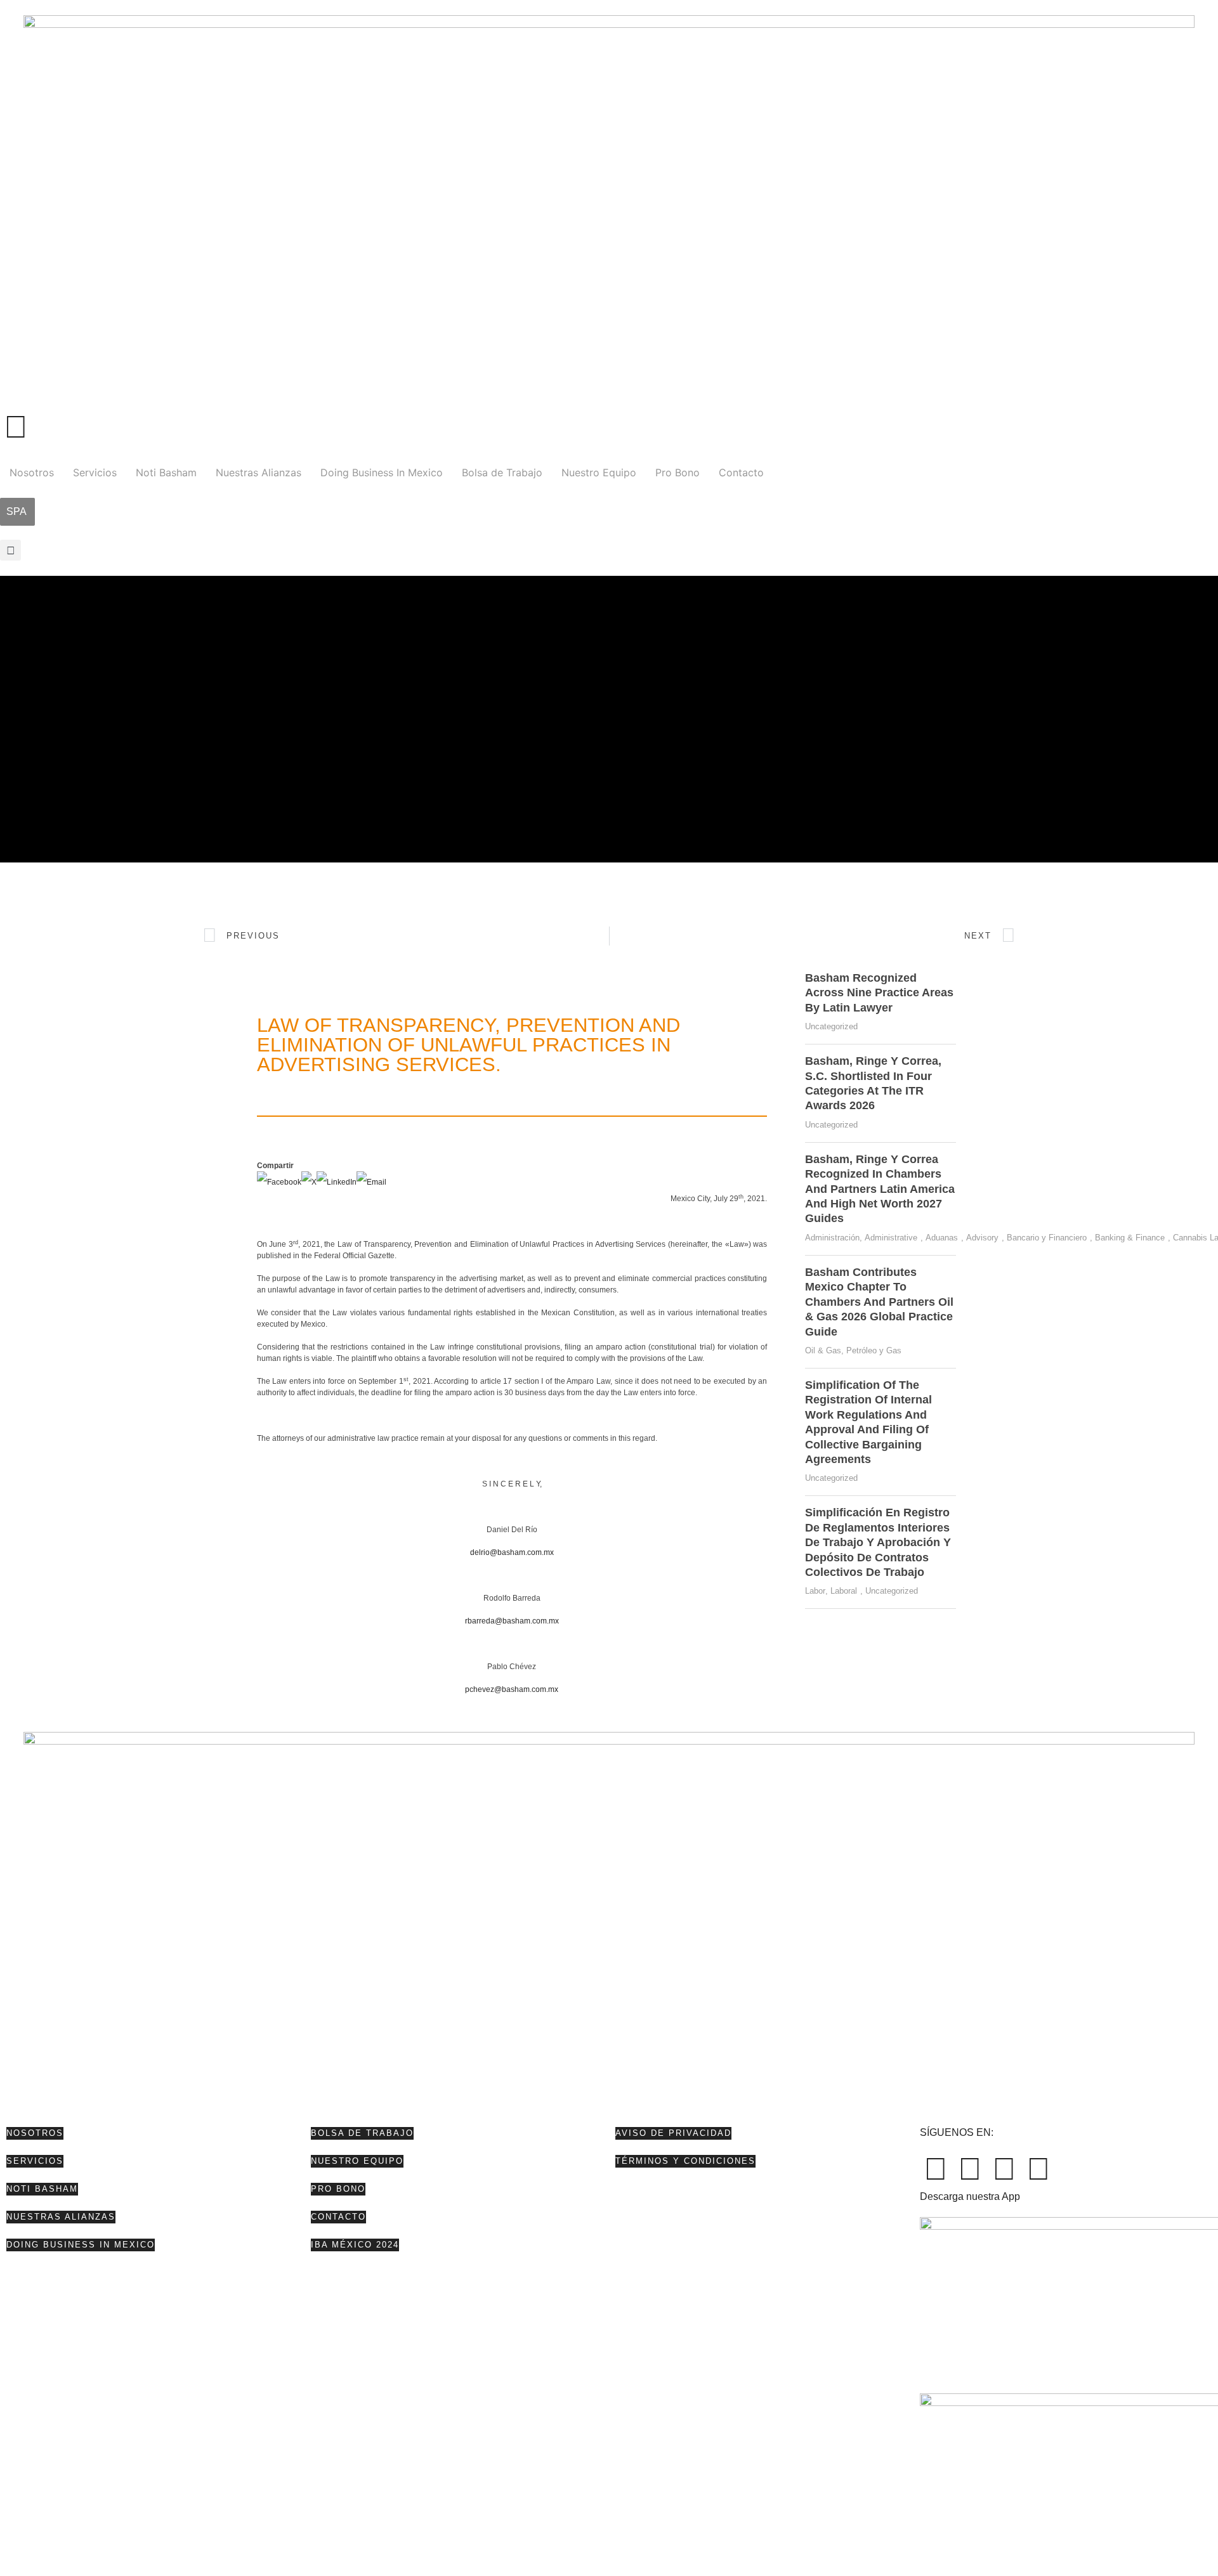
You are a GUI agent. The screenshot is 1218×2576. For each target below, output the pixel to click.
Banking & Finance (1130, 1238)
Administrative (891, 1238)
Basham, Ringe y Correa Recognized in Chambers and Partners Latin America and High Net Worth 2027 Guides (880, 1189)
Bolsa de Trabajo (502, 472)
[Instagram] (1038, 2169)
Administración (832, 1238)
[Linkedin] (1004, 2169)
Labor (815, 1591)
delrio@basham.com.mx (512, 1552)
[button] (10, 550)
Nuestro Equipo (599, 472)
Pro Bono (678, 472)
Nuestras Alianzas (259, 472)
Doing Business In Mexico (382, 472)
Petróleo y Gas (874, 1350)
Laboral (844, 1591)
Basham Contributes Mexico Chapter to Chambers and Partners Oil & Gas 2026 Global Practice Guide (879, 1302)
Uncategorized (831, 1026)
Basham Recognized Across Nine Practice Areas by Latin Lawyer (879, 993)
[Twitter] (970, 2169)
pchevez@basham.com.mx (512, 1689)
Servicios (95, 472)
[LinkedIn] (337, 1182)
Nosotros (32, 472)
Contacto (741, 472)
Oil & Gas (823, 1350)
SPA (16, 511)
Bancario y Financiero (1047, 1238)
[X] (309, 1182)
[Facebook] (279, 1182)
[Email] (371, 1182)
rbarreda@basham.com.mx (512, 1621)
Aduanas (942, 1238)
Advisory (982, 1238)
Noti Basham (166, 472)
